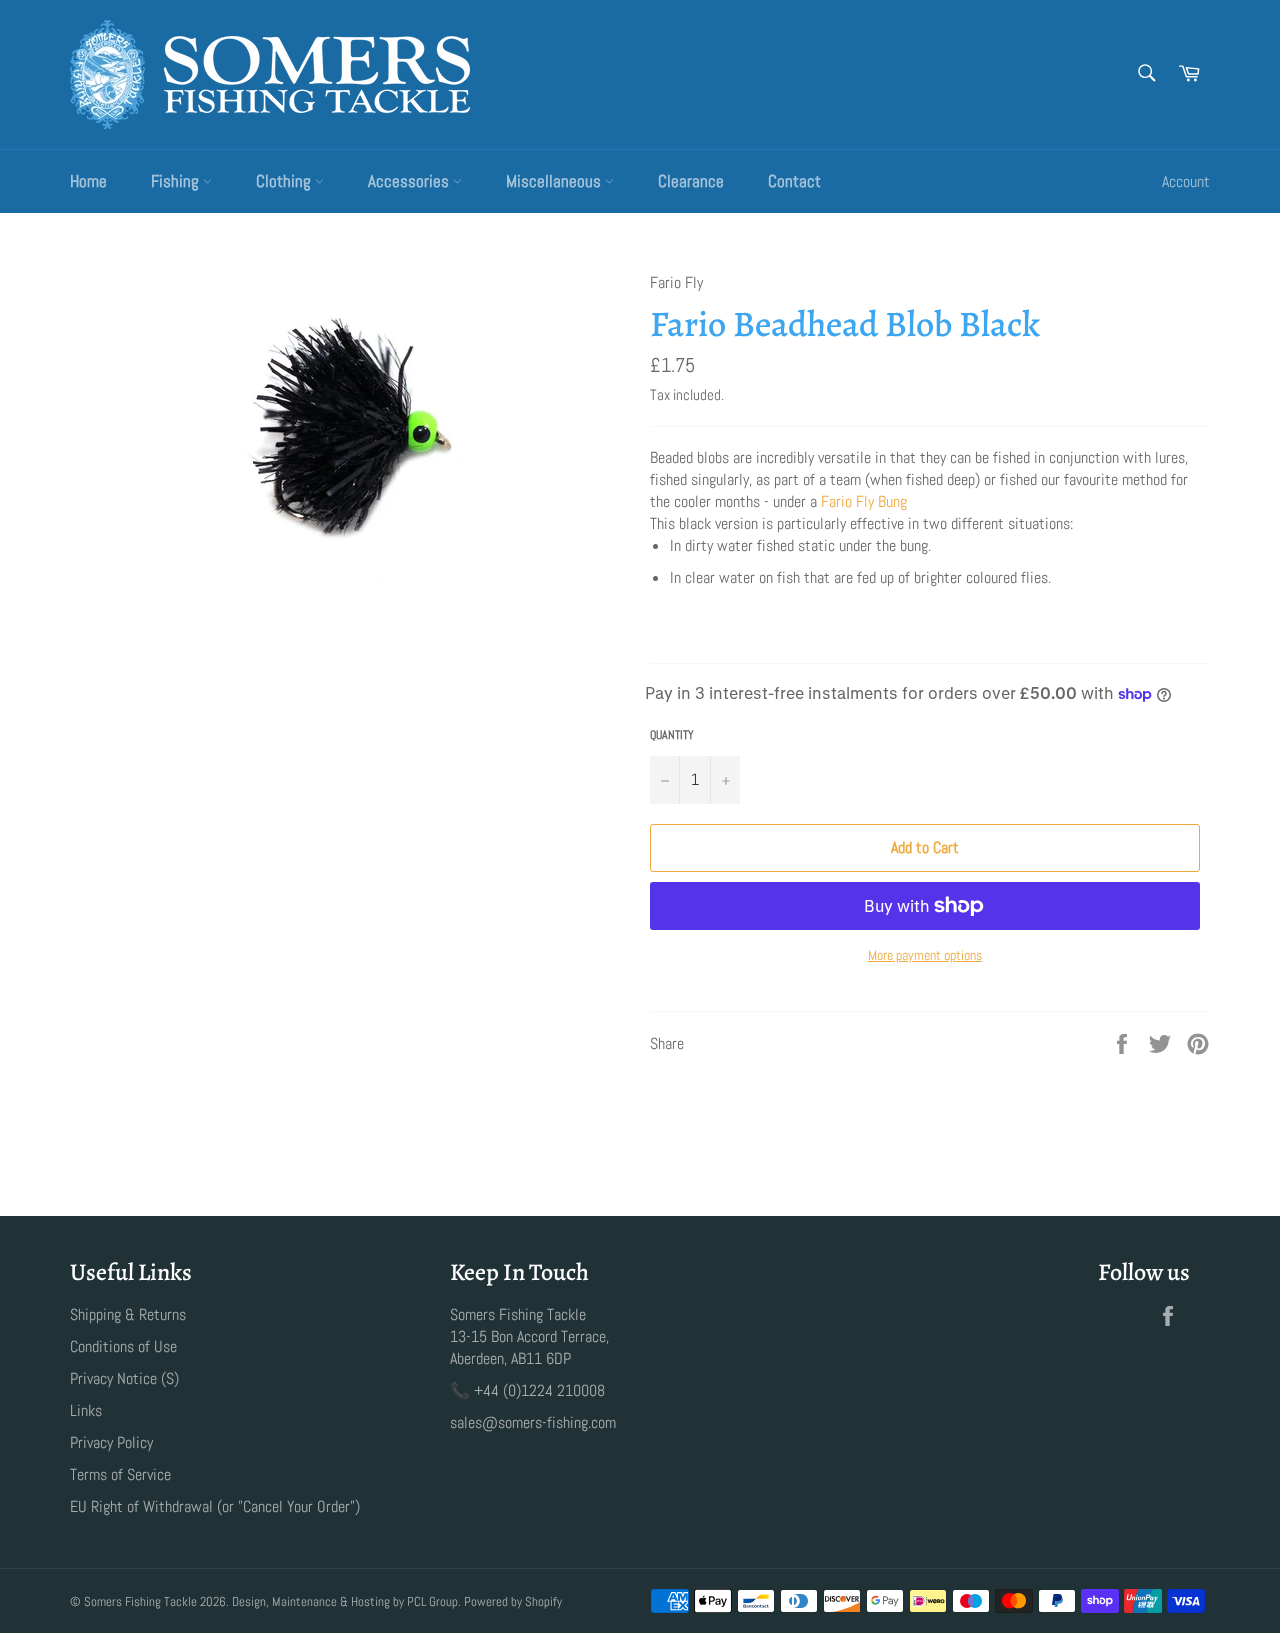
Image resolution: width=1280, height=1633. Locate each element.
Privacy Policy (111, 1442)
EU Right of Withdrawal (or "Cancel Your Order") (215, 1506)
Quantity (672, 735)
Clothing (285, 181)
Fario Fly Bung (864, 501)
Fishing (177, 181)
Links (86, 1410)
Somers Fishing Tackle (140, 1601)
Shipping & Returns (128, 1314)
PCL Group (432, 1601)
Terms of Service (120, 1474)
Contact (794, 181)
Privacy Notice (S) (124, 1378)
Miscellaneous (555, 181)
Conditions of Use (123, 1346)
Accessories (410, 181)
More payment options (925, 955)
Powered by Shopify (513, 1601)
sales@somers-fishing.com (533, 1422)
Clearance (691, 181)
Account (1186, 181)
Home (88, 181)
